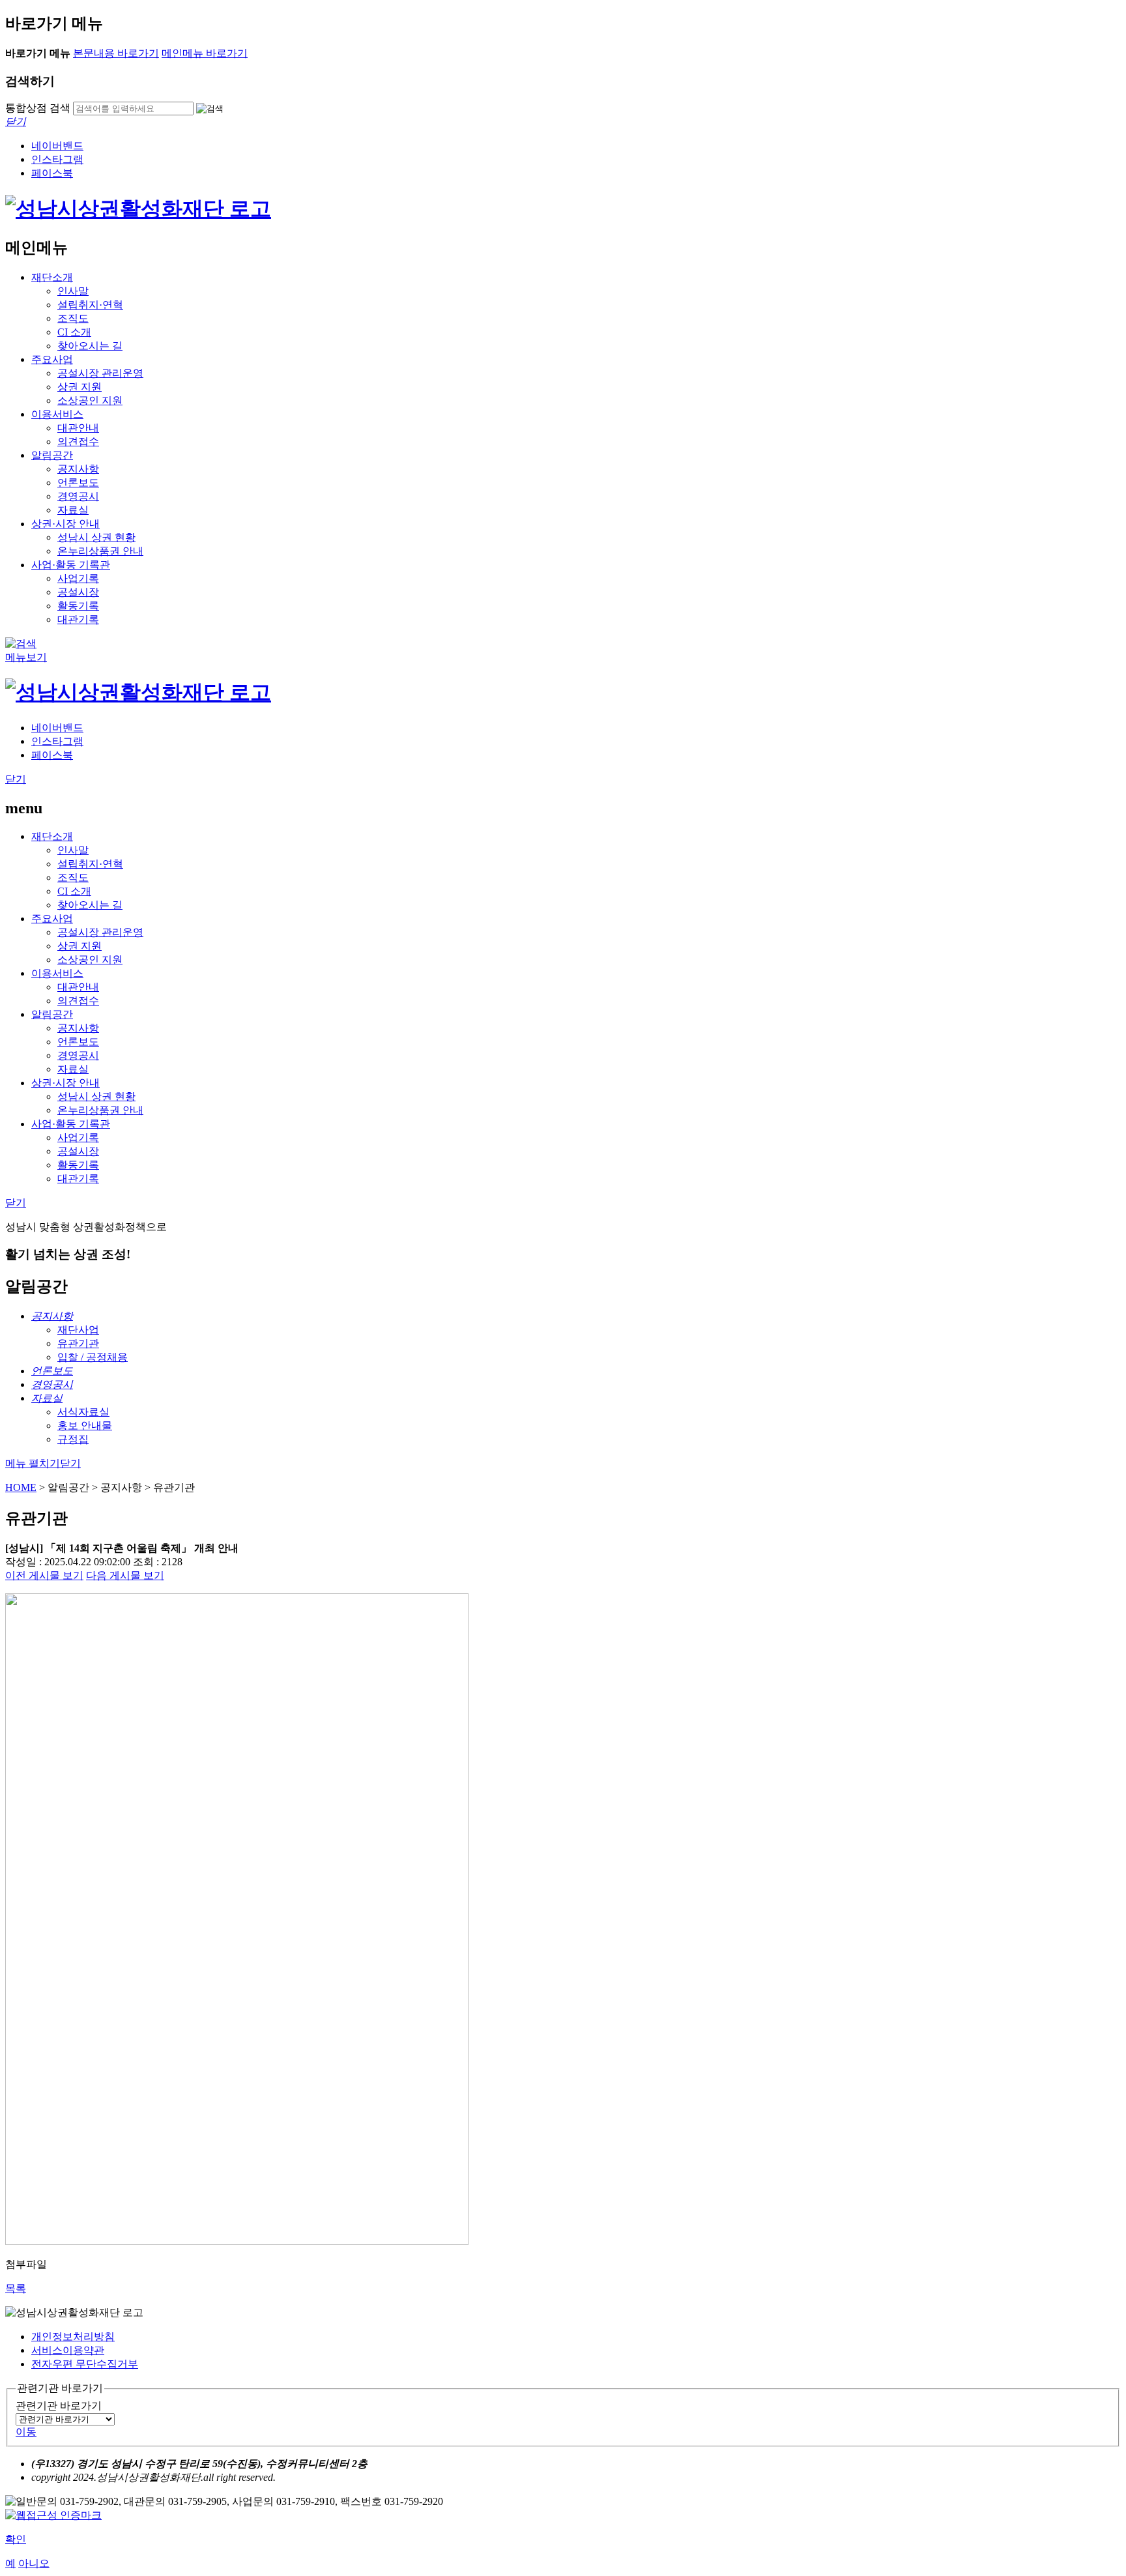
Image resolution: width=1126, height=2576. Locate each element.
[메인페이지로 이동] (138, 209)
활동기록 (78, 606)
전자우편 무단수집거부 (85, 2364)
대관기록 (78, 619)
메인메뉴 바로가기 (205, 53)
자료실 (73, 510)
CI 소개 (74, 332)
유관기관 (78, 1343)
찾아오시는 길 (90, 346)
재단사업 (78, 1330)
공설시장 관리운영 (100, 373)
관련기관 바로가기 (59, 2406)
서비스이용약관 (68, 2350)
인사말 (73, 291)
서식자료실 (83, 1412)
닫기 (16, 779)
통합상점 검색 (38, 108)
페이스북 (52, 173)
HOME (21, 1487)
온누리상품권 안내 (100, 551)
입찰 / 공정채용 (93, 1357)
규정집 (73, 1439)
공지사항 (78, 469)
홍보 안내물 (85, 1425)
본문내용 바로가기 (116, 53)
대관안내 (78, 428)
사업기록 (78, 578)
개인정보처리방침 (73, 2337)
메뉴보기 (26, 657)
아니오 (34, 2563)
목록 (16, 2288)
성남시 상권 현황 (96, 537)
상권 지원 (79, 387)
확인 (16, 2539)
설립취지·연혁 (90, 305)
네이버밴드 (57, 146)
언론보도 (78, 483)
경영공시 (78, 496)
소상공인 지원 (90, 400)
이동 (26, 2432)
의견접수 (78, 441)
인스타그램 (57, 159)
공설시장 (78, 592)
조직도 (73, 318)
